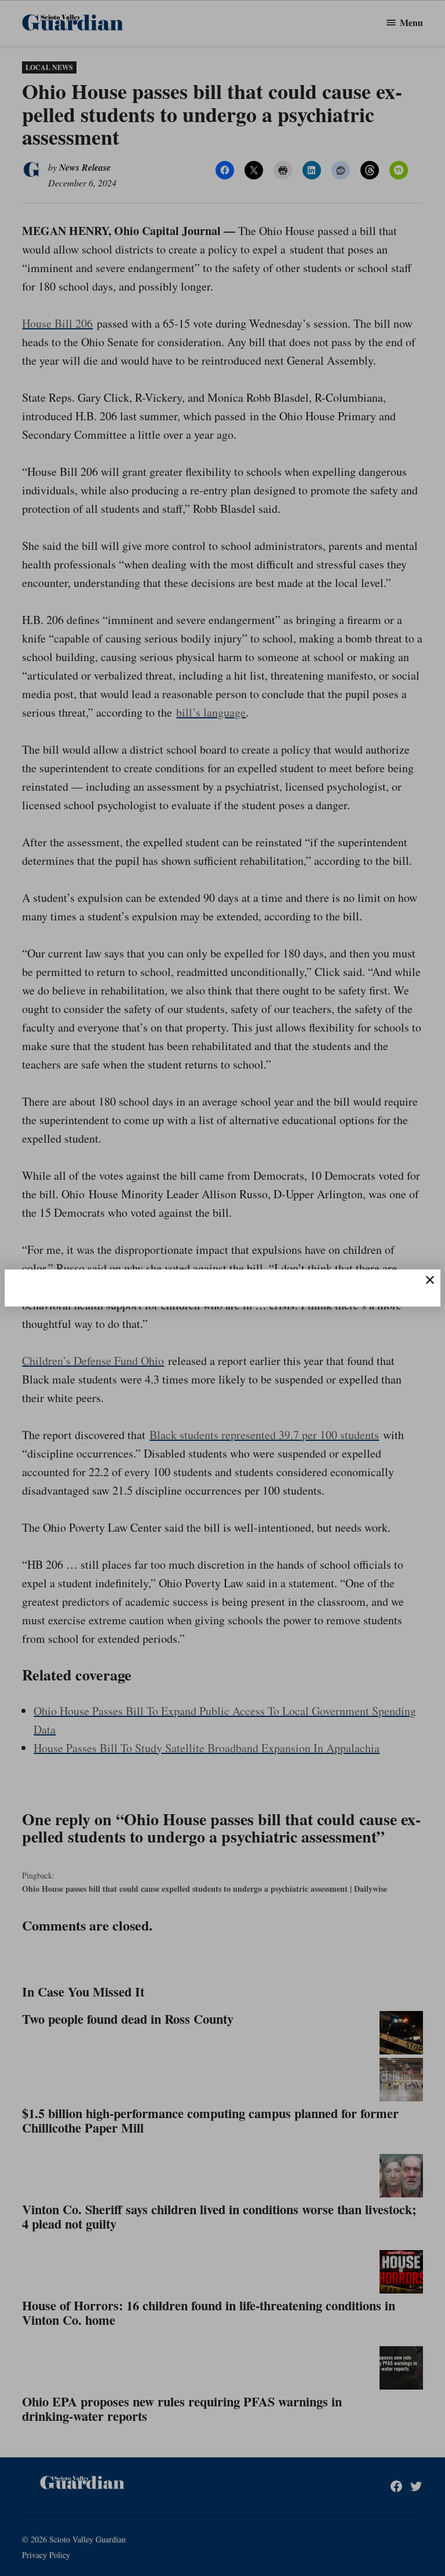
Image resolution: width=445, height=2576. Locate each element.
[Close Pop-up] (430, 1280)
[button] (222, 1288)
